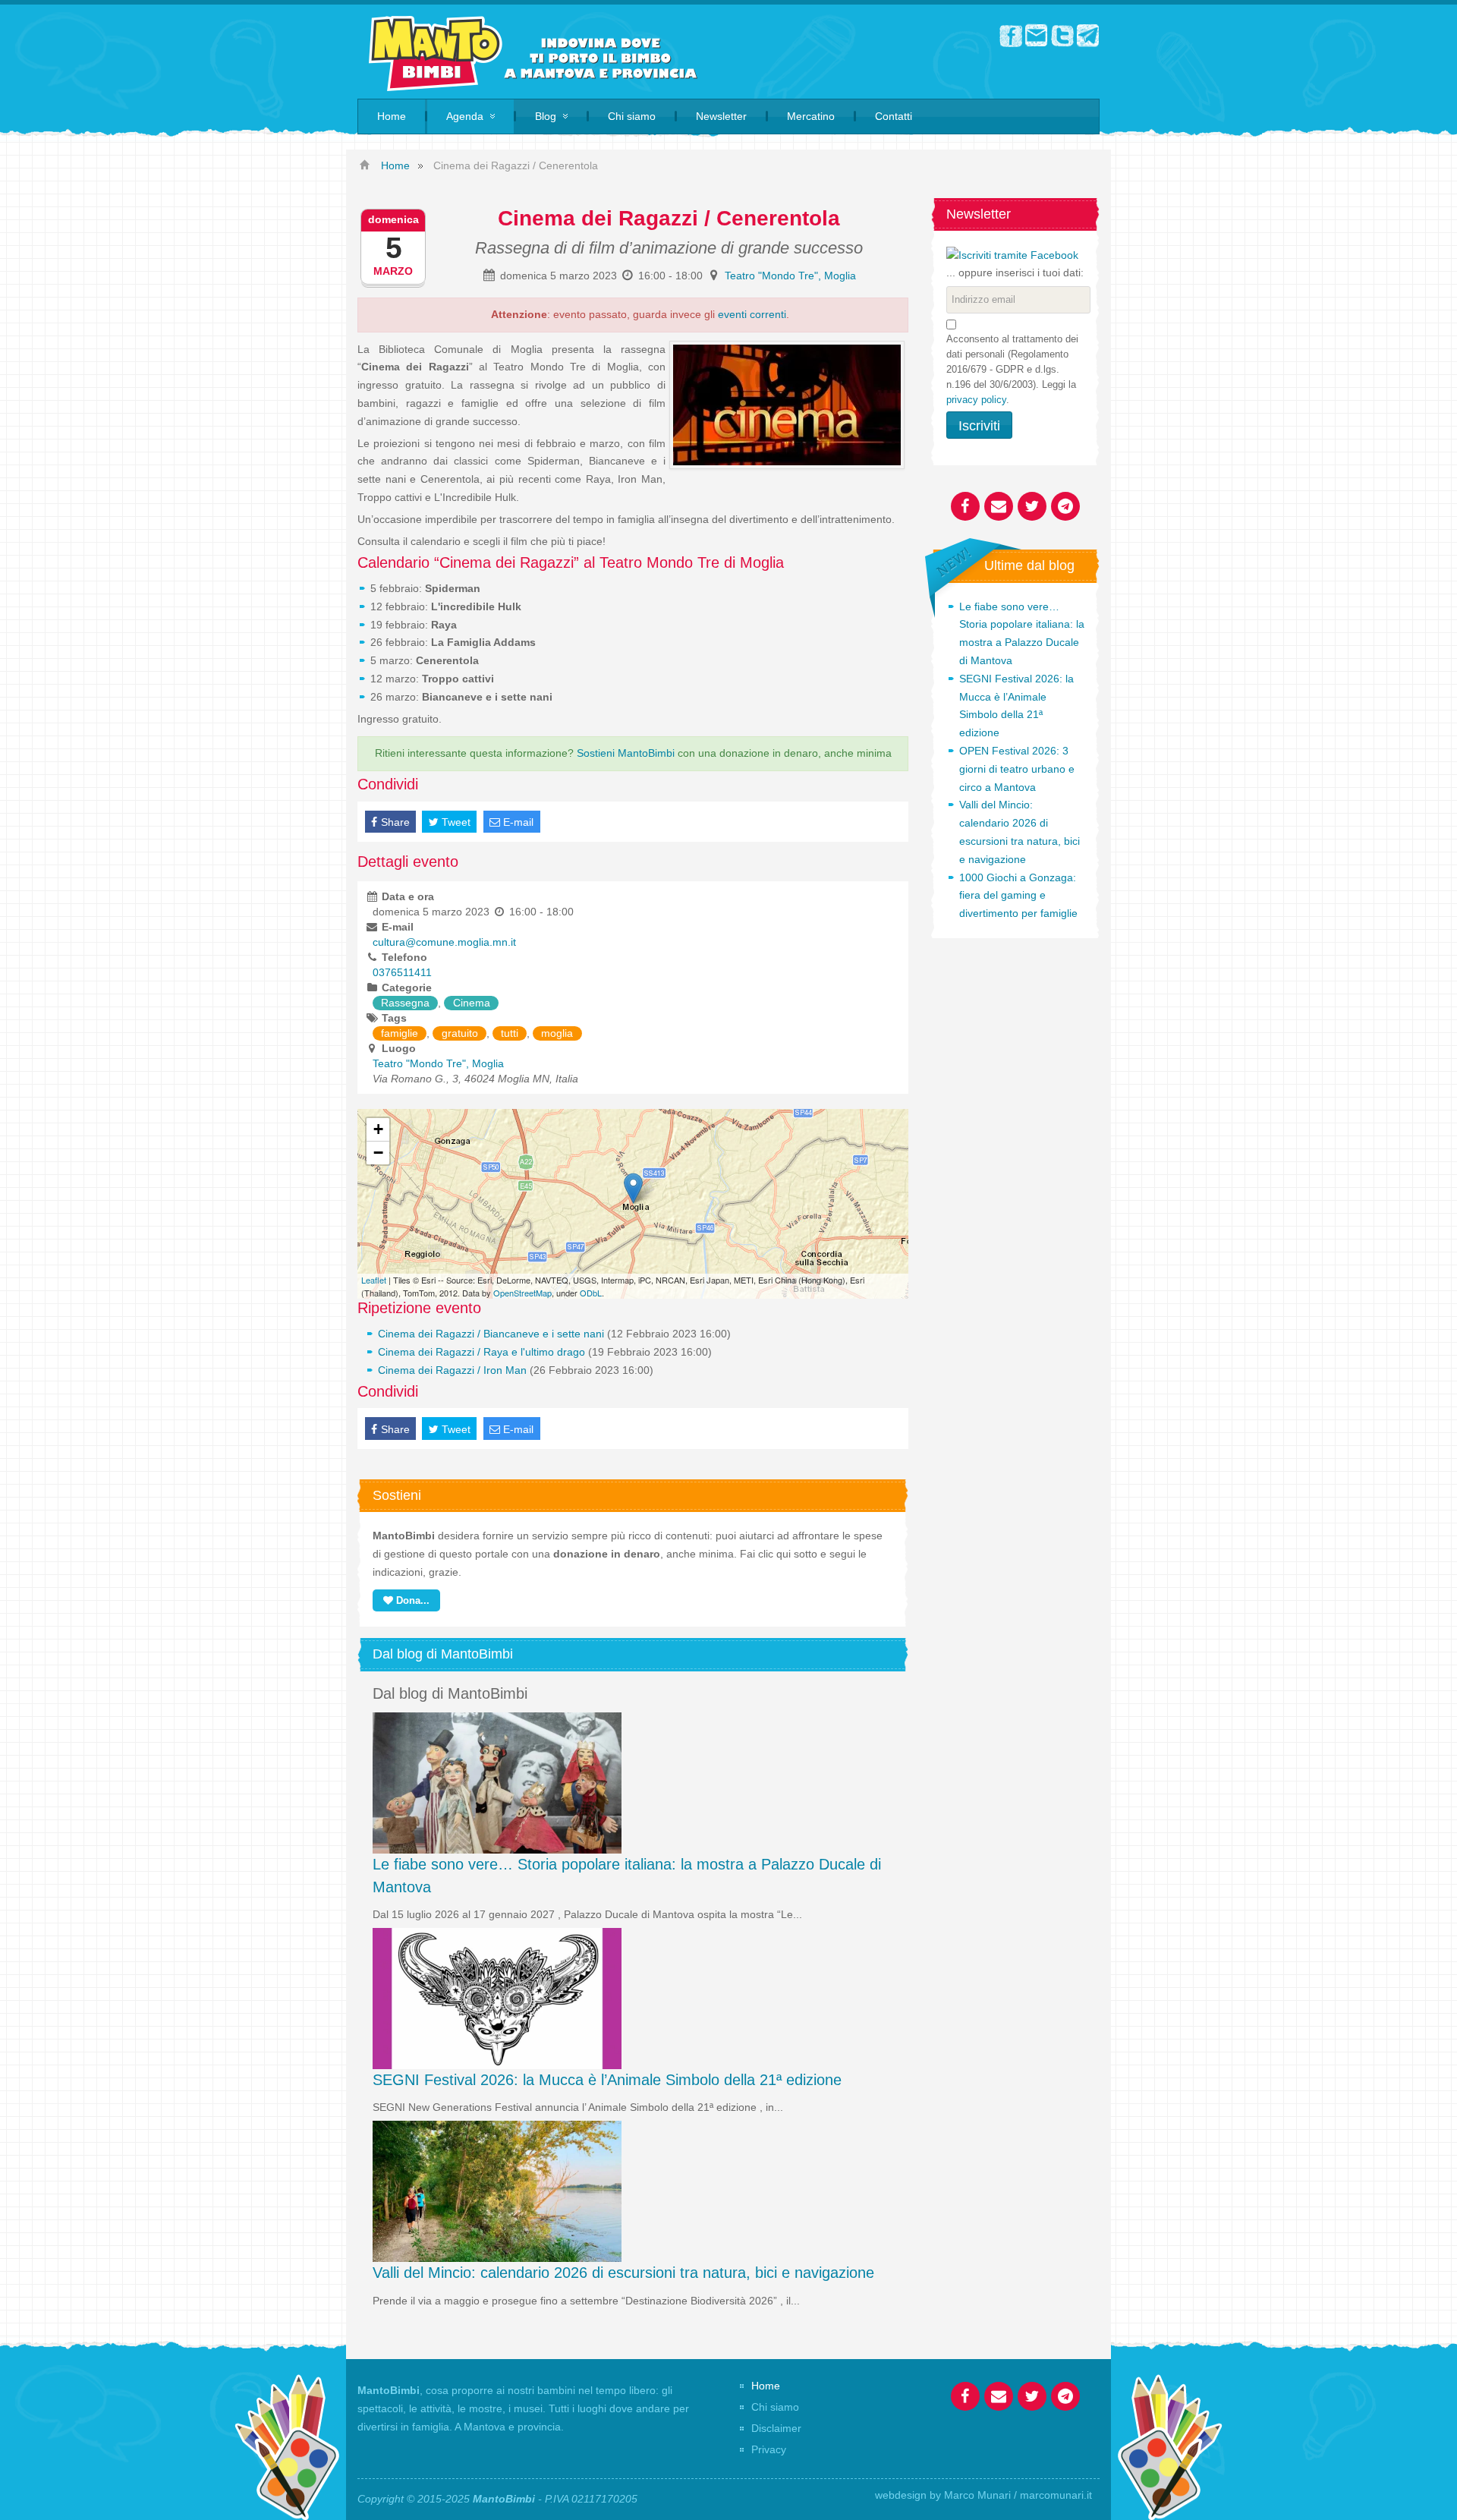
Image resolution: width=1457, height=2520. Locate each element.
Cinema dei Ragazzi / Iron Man (452, 1370)
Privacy (769, 2449)
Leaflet (374, 1280)
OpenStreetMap (522, 1293)
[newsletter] (1037, 35)
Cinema (472, 1003)
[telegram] (1088, 35)
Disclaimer (776, 2428)
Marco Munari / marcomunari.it (1018, 2495)
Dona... (411, 1600)
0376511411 (402, 972)
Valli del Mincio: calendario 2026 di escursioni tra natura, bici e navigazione (623, 2273)
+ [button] (378, 1129)
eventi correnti (752, 314)
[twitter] (1062, 35)
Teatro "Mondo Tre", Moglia (790, 276)
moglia (557, 1033)
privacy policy (976, 400)
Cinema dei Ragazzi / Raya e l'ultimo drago (481, 1352)
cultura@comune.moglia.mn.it (444, 942)
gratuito (460, 1033)
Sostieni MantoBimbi (626, 753)
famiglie (400, 1033)
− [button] (378, 1153)
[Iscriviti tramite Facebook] (1012, 254)
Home (766, 2386)
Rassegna (405, 1003)
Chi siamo (775, 2407)
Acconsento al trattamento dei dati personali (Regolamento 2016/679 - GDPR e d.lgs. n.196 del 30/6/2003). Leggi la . (1012, 369)
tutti (510, 1033)
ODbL (591, 1293)
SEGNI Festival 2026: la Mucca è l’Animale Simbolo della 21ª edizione (607, 2080)
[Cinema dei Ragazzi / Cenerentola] (633, 1188)
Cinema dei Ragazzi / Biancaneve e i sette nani (491, 1334)
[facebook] (1011, 35)
